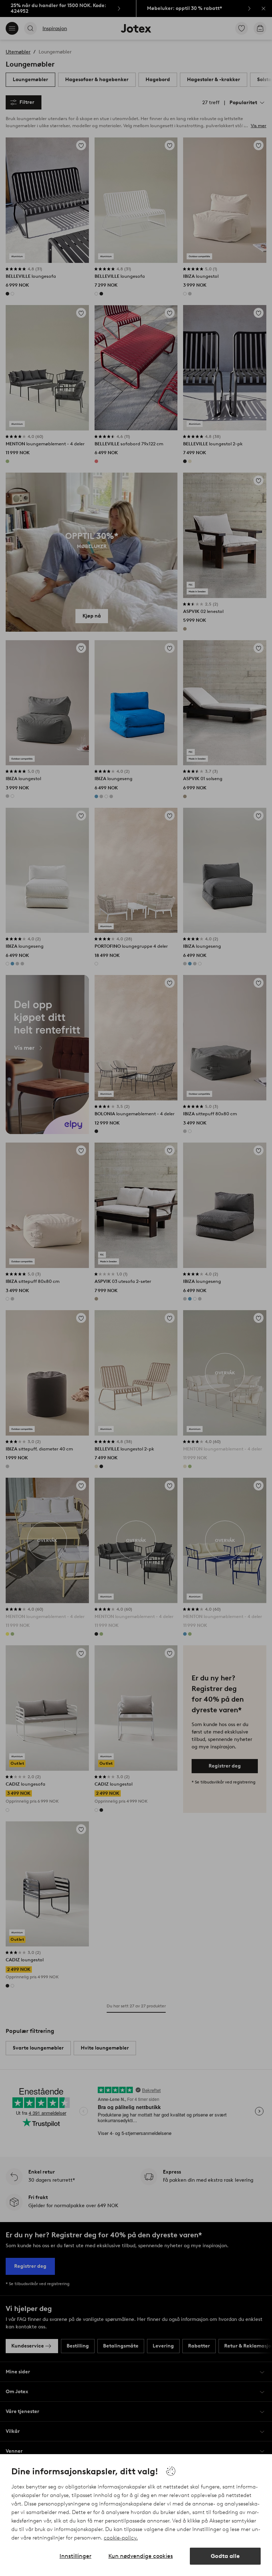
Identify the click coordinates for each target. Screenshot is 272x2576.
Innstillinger (75, 2556)
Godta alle (225, 2556)
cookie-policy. (121, 2538)
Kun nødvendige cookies (141, 2556)
